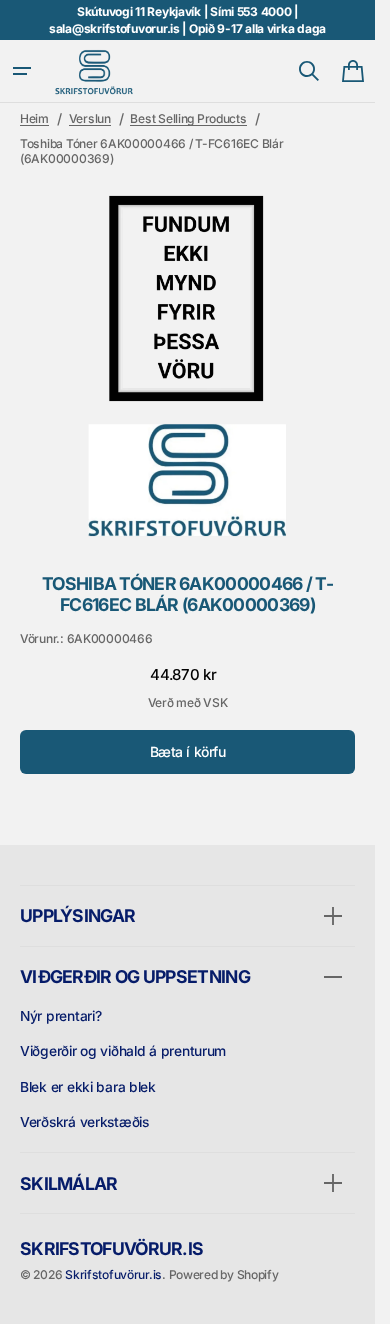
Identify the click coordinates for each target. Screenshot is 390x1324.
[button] (22, 71)
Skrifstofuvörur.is (113, 1274)
